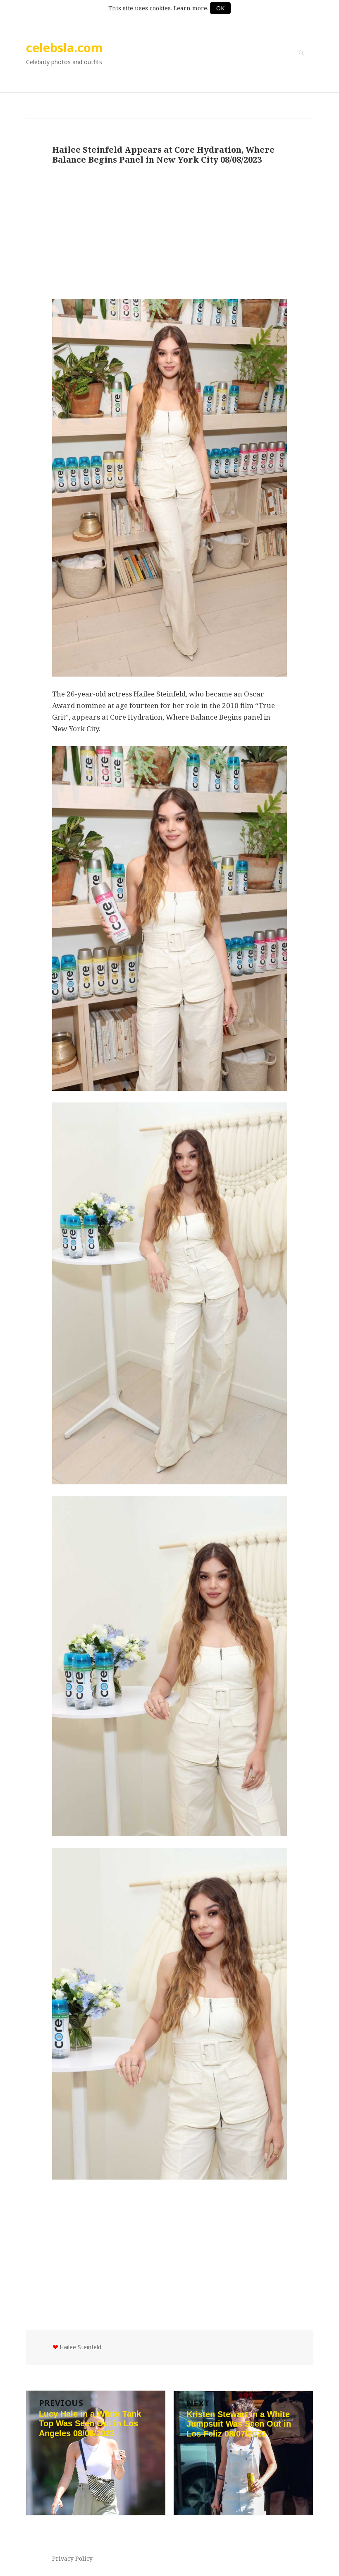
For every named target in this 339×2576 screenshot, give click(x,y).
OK (220, 8)
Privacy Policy (72, 2558)
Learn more (190, 8)
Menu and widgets (301, 65)
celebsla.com (64, 47)
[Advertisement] (169, 233)
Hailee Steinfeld (80, 2347)
